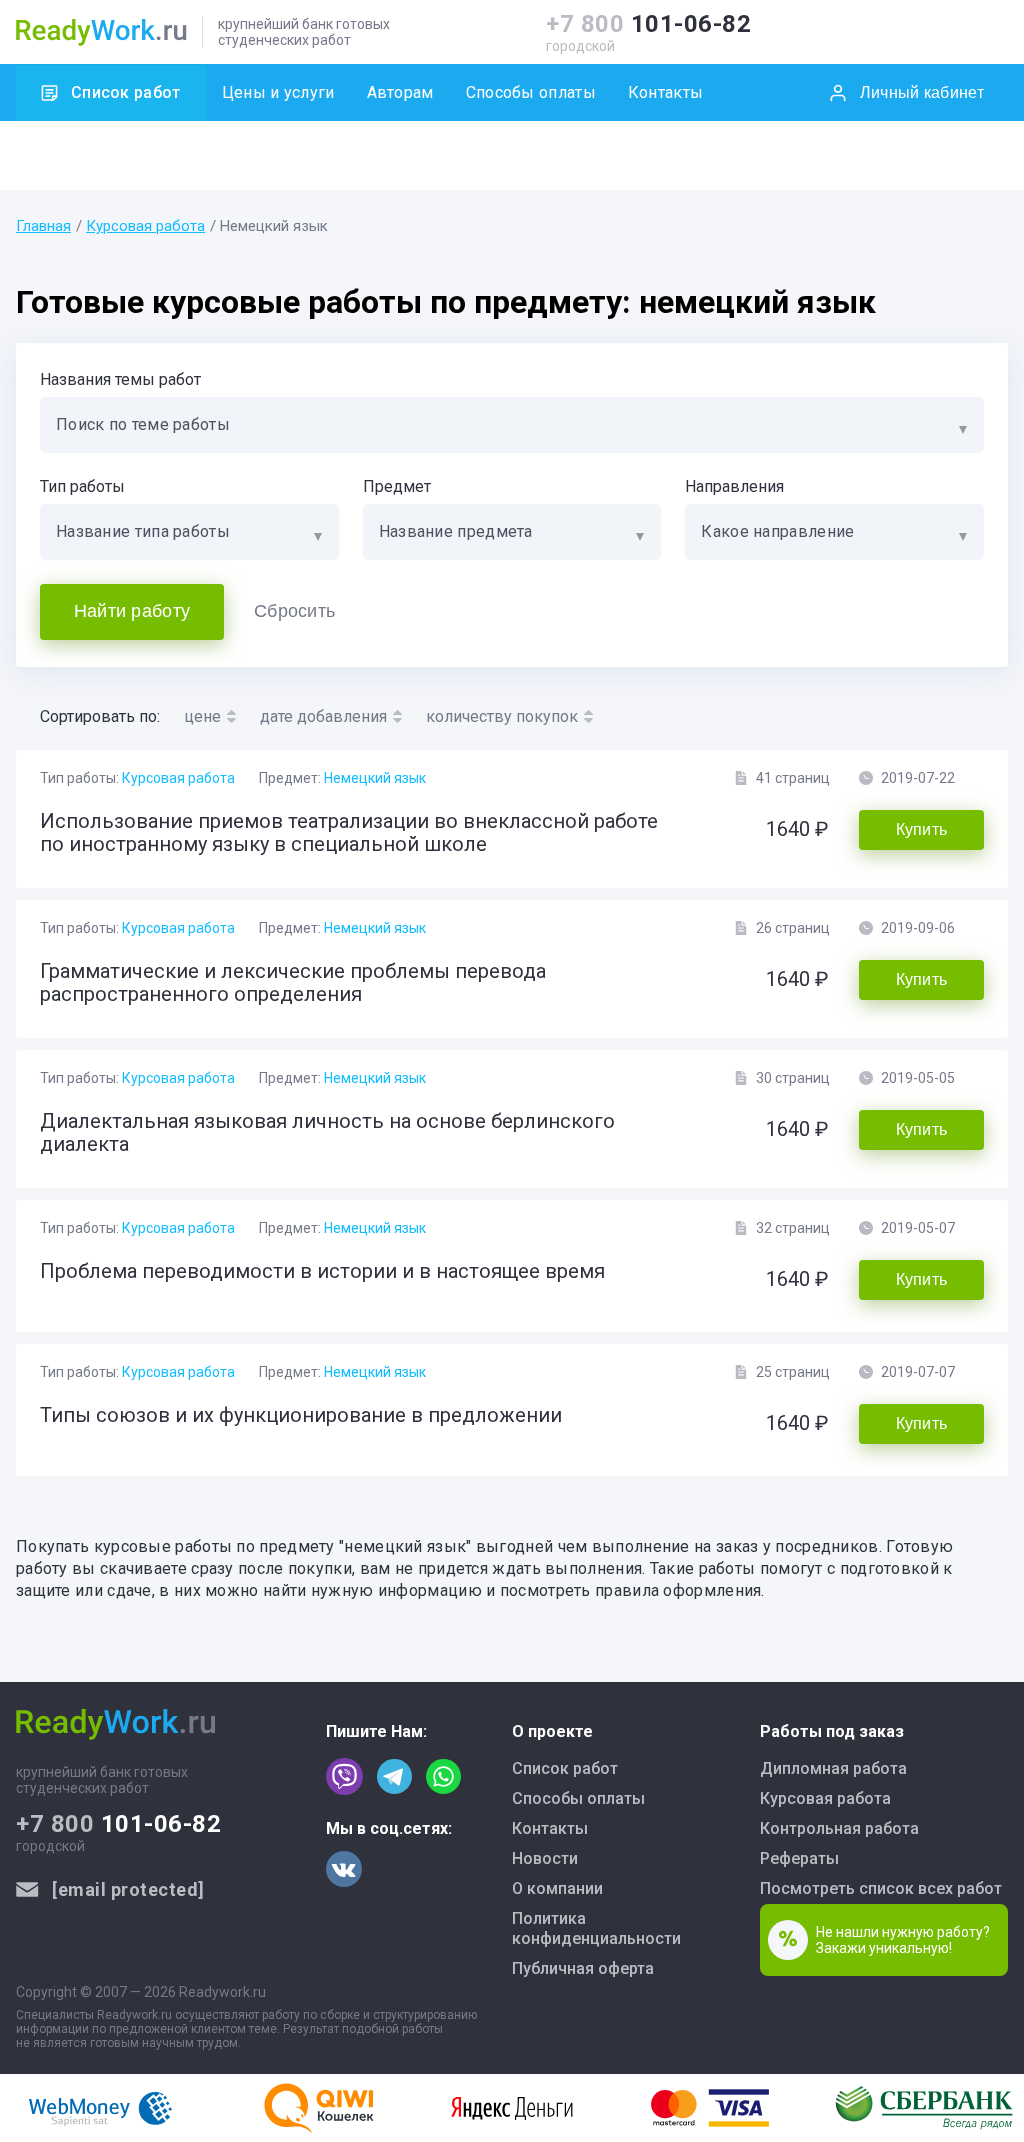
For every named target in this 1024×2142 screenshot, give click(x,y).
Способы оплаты (531, 92)
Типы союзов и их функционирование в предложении (301, 1415)
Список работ (126, 92)
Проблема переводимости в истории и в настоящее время (322, 1271)
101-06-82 (648, 24)
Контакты (665, 92)
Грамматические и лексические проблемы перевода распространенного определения (293, 982)
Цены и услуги (278, 92)
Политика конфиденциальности (596, 1928)
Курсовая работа (145, 226)
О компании (557, 1888)
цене (202, 716)
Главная (43, 226)
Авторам (400, 92)
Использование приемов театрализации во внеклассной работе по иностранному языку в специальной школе (349, 832)
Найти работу (132, 611)
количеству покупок (502, 716)
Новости (545, 1858)
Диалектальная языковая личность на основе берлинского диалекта (327, 1132)
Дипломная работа (833, 1768)
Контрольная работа (839, 1828)
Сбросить (294, 611)
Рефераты (799, 1858)
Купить (922, 829)
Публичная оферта (583, 1968)
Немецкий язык (375, 778)
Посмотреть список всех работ (881, 1888)
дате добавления (323, 716)
